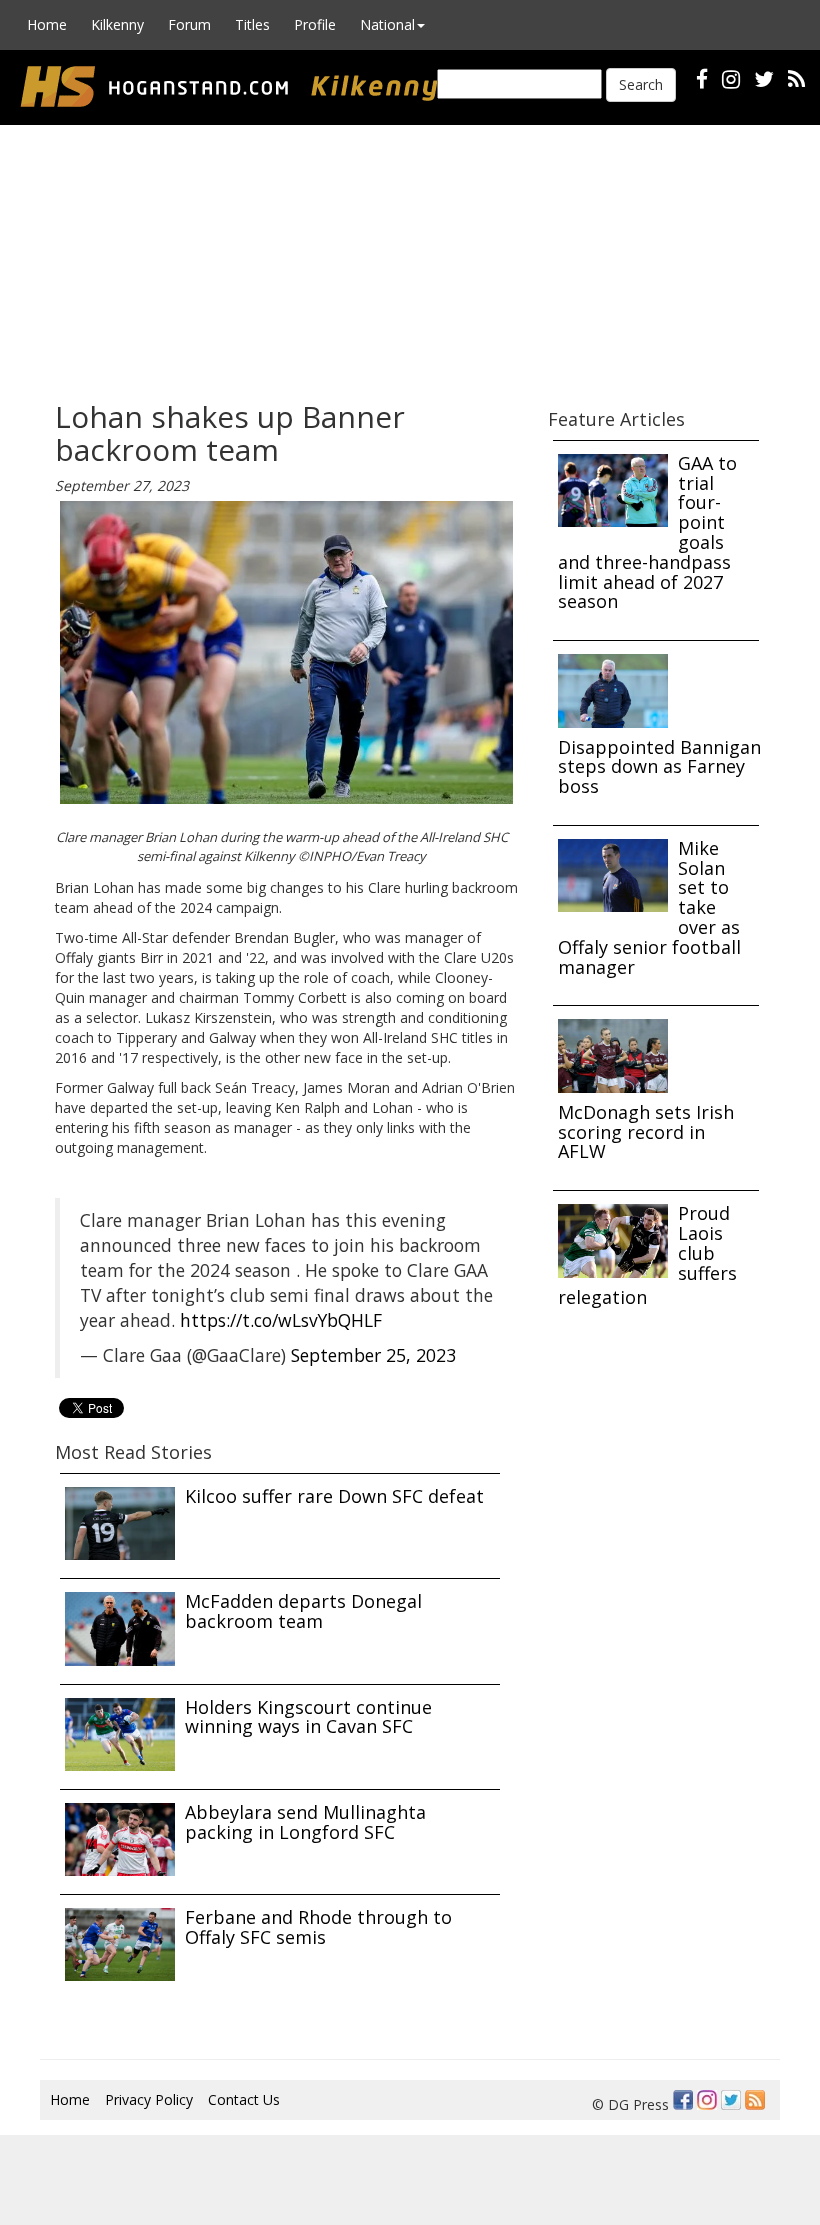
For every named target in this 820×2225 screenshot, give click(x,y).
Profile (315, 24)
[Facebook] (683, 2100)
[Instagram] (707, 2100)
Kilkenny (117, 24)
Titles (252, 24)
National (387, 24)
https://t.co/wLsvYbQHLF (281, 1320)
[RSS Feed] (755, 2100)
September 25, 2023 (373, 1355)
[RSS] (796, 78)
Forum (189, 24)
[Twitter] (731, 2100)
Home (47, 24)
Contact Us (244, 2099)
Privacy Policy (149, 2099)
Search (641, 84)
